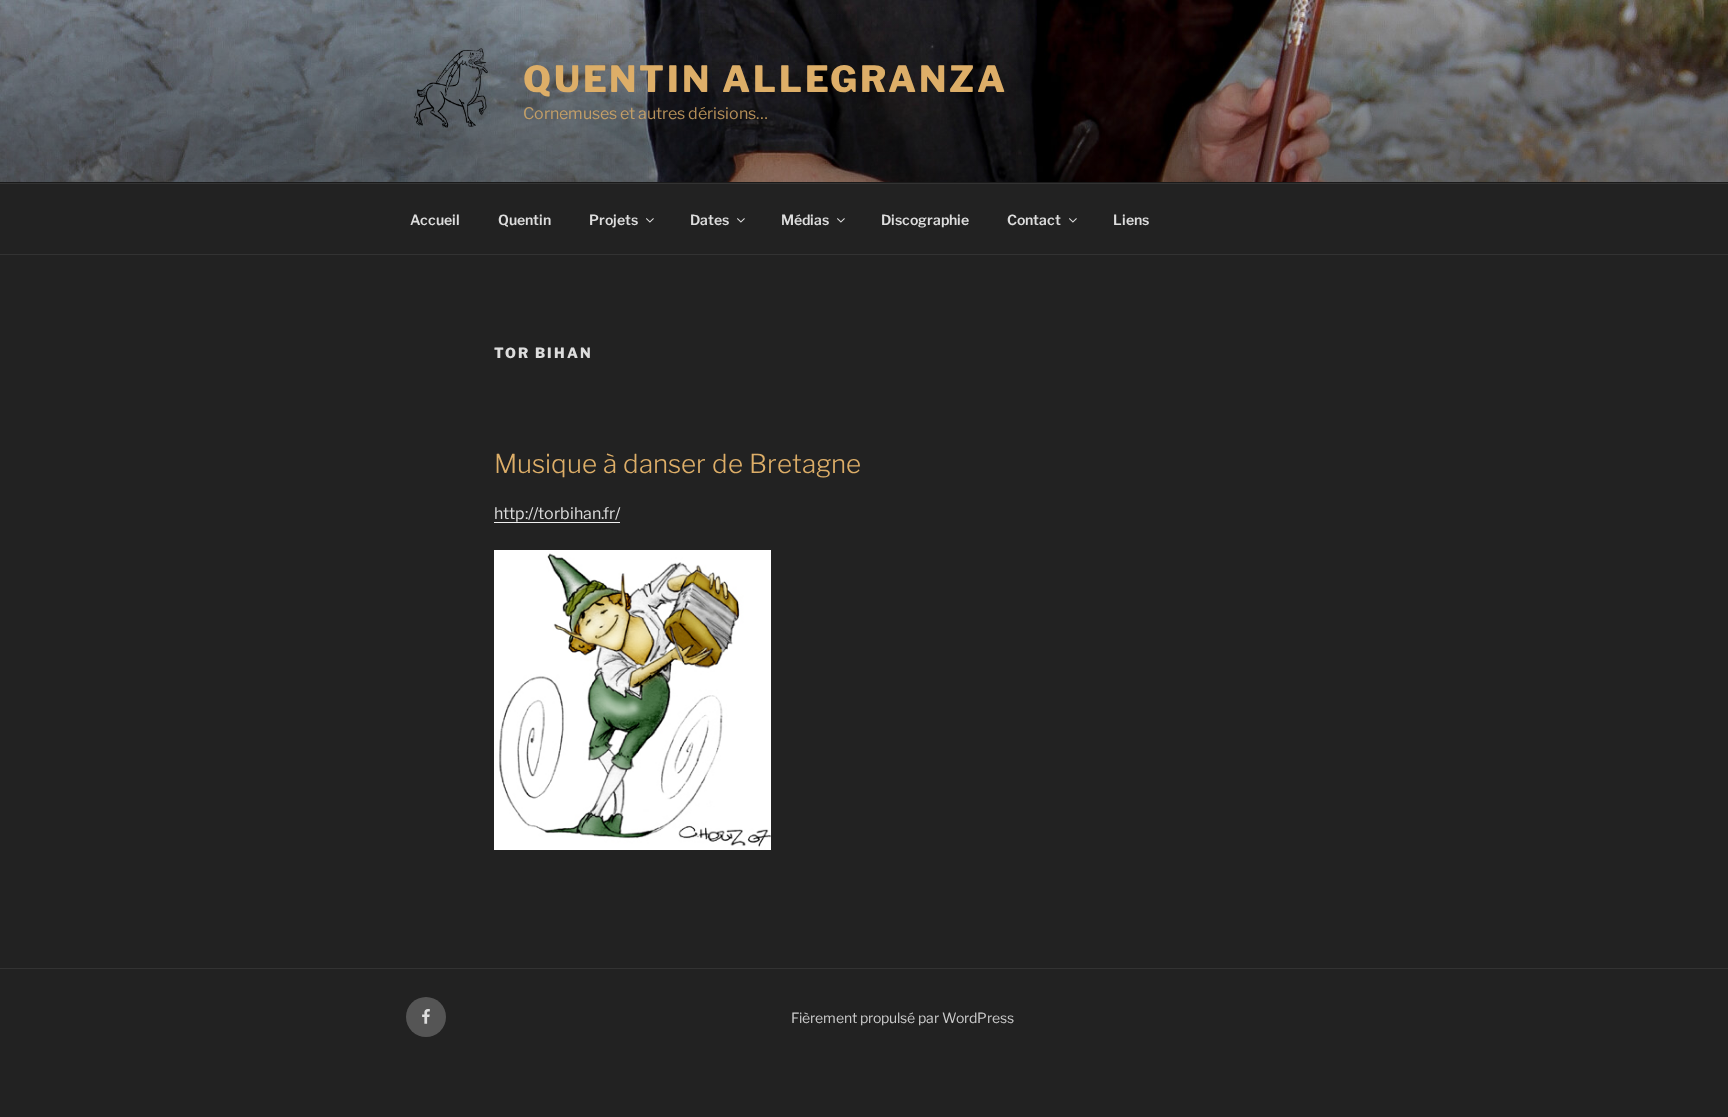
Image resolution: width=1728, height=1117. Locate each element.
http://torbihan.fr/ (557, 513)
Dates (709, 219)
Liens (1131, 219)
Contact (1034, 219)
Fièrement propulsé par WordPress (902, 1017)
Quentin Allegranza (765, 79)
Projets (613, 219)
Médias (805, 219)
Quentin (524, 219)
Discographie (925, 219)
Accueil (435, 219)
